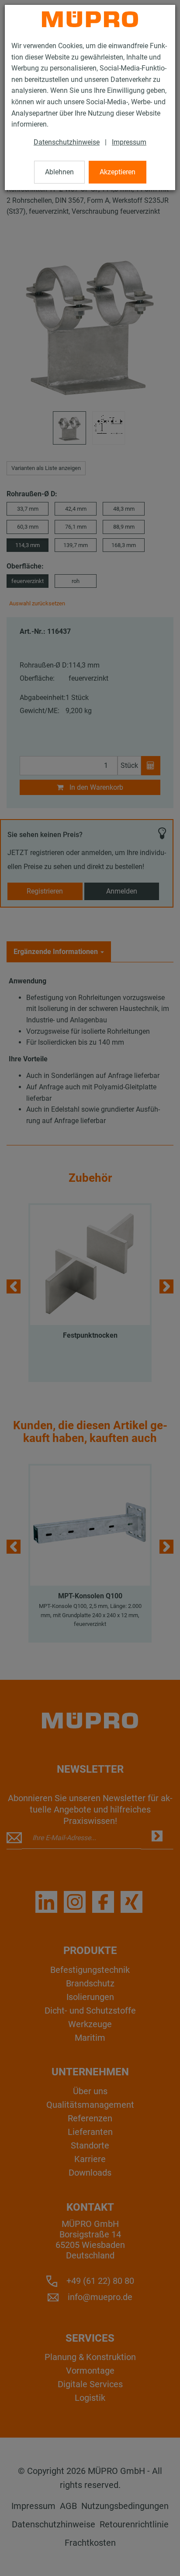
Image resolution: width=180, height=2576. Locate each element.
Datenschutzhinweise (67, 142)
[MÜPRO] (90, 19)
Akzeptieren (118, 172)
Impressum (129, 142)
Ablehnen (59, 172)
